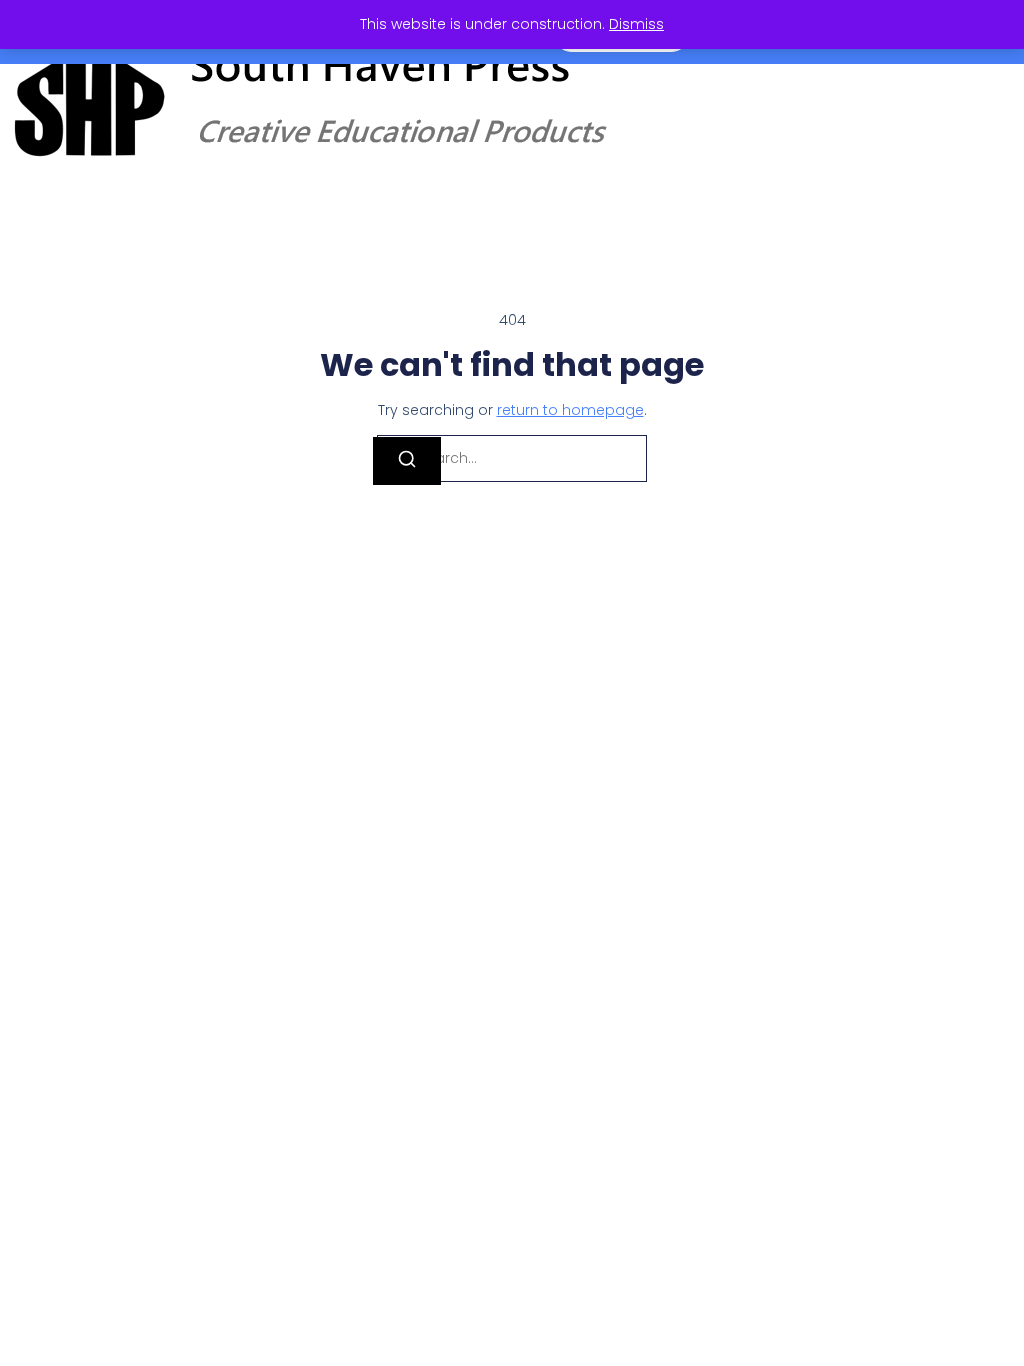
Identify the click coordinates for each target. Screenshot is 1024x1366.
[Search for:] (512, 458)
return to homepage (570, 410)
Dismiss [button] (636, 24)
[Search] (407, 461)
